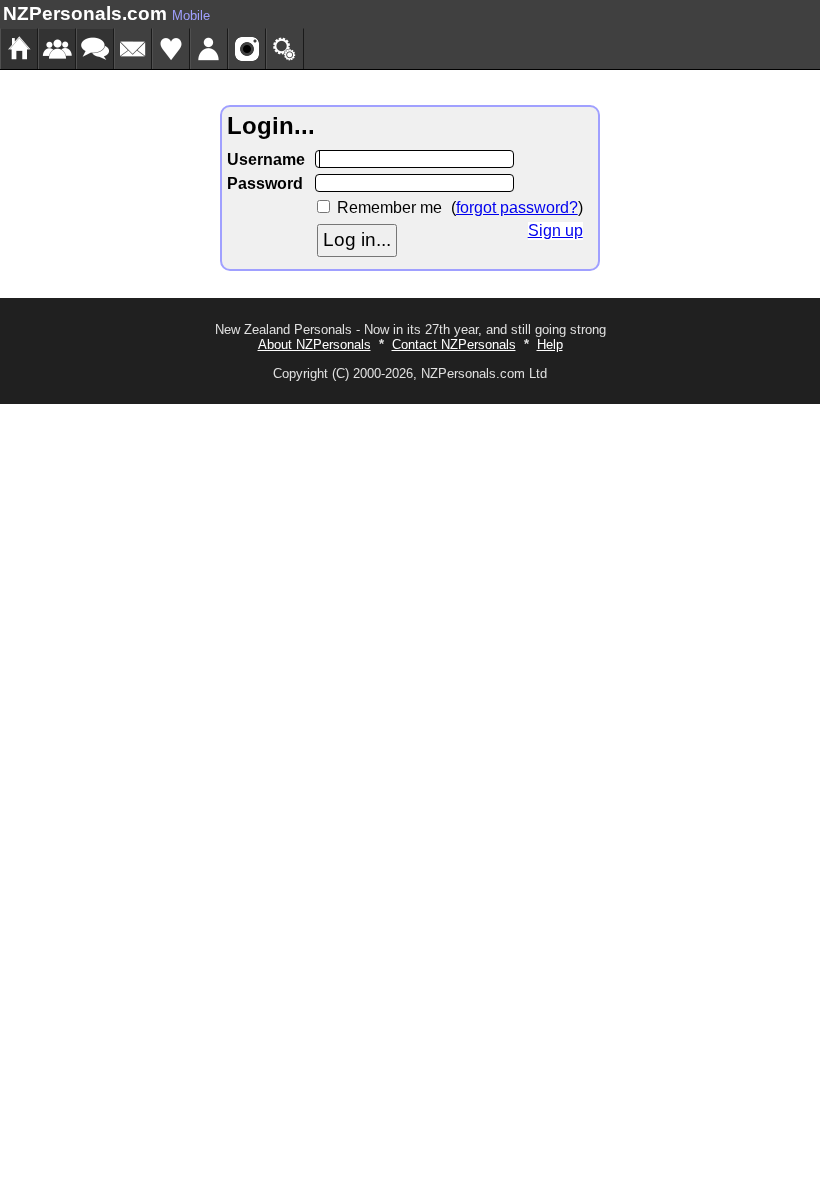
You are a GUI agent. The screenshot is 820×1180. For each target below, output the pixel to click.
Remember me (389, 207)
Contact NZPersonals (454, 344)
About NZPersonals (314, 344)
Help (550, 344)
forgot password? (517, 207)
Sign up (555, 230)
